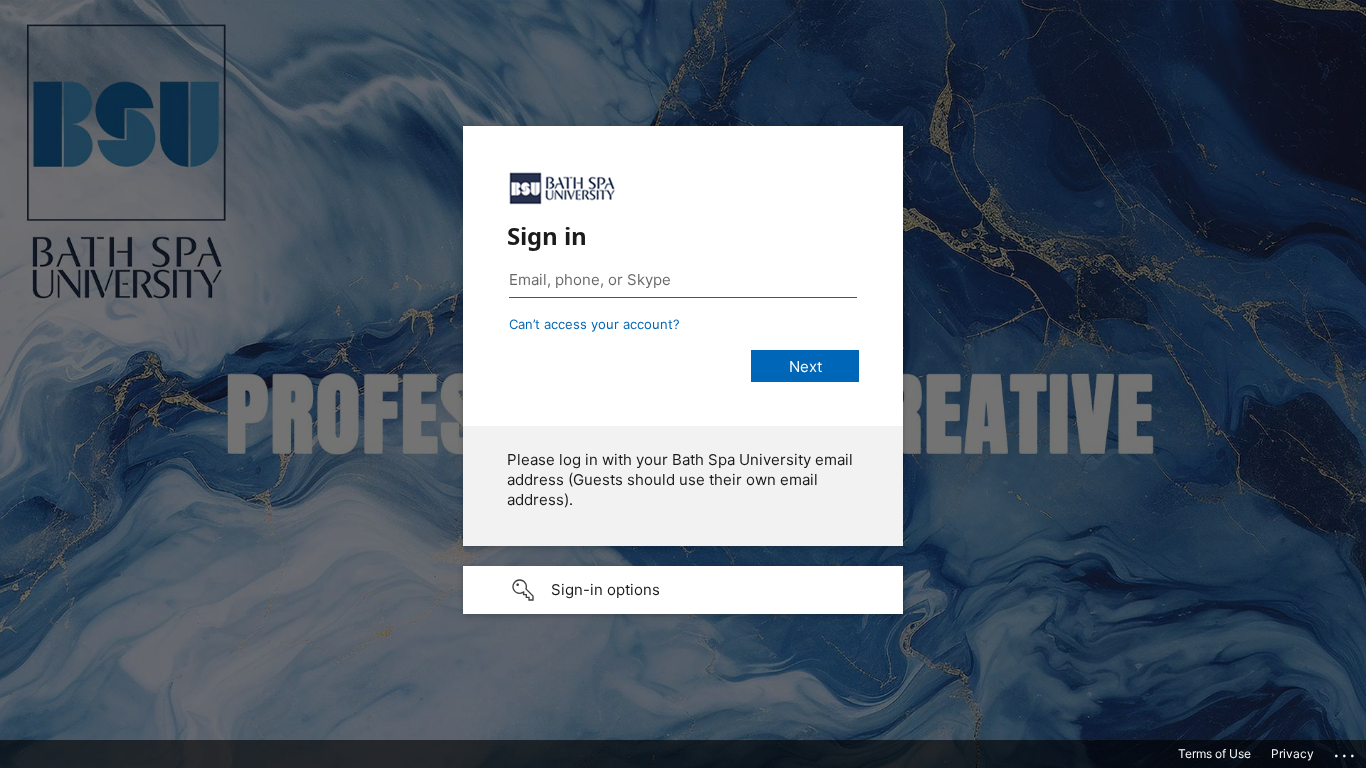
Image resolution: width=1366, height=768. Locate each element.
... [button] (1346, 751)
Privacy (1292, 753)
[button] (683, 590)
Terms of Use (1214, 753)
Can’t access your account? (594, 324)
